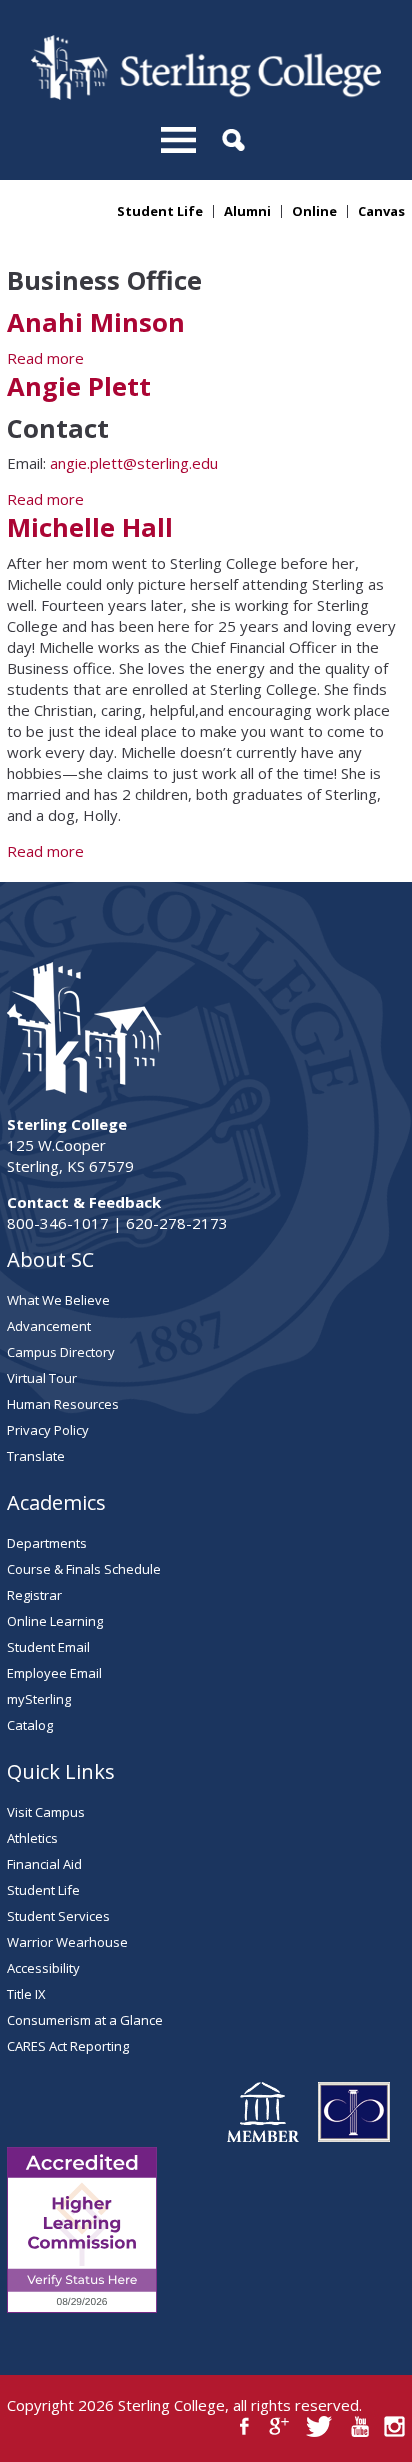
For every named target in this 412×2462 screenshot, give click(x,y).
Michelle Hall (90, 527)
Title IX (26, 1994)
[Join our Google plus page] (279, 2426)
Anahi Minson (96, 322)
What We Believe (58, 1300)
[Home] (206, 94)
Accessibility (43, 1968)
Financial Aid (44, 1864)
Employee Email (54, 1673)
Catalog (30, 1725)
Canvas (381, 211)
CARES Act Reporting (68, 2046)
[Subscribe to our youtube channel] (359, 2426)
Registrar (34, 1595)
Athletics (32, 1838)
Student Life (160, 211)
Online (314, 211)
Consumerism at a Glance (85, 2020)
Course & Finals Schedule (84, 1569)
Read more (45, 358)
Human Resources (63, 1404)
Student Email (48, 1647)
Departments (47, 1543)
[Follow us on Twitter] (319, 2426)
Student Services (58, 1916)
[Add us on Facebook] (244, 2426)
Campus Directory (61, 1352)
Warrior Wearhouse (67, 1942)
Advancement (49, 1326)
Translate (36, 1456)
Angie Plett (79, 386)
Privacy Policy (48, 1430)
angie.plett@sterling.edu (134, 463)
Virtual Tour (42, 1378)
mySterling (39, 1699)
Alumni (247, 211)
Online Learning (55, 1621)
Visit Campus (46, 1812)
